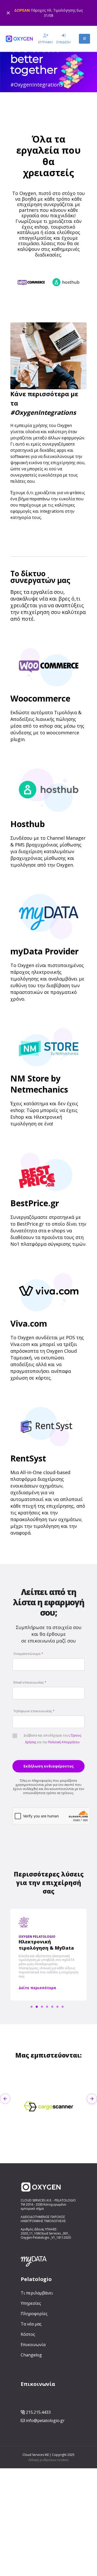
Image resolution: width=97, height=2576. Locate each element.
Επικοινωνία (33, 2345)
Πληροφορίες (34, 2314)
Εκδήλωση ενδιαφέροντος (49, 1766)
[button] (90, 299)
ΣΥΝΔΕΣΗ (64, 42)
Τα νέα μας (31, 2324)
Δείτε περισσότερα (37, 1988)
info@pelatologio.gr (45, 2421)
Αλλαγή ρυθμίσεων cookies (48, 2460)
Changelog (31, 2355)
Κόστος (28, 2334)
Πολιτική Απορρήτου (64, 1742)
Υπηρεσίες (31, 2303)
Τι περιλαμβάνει (37, 2293)
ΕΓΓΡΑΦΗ (45, 42)
